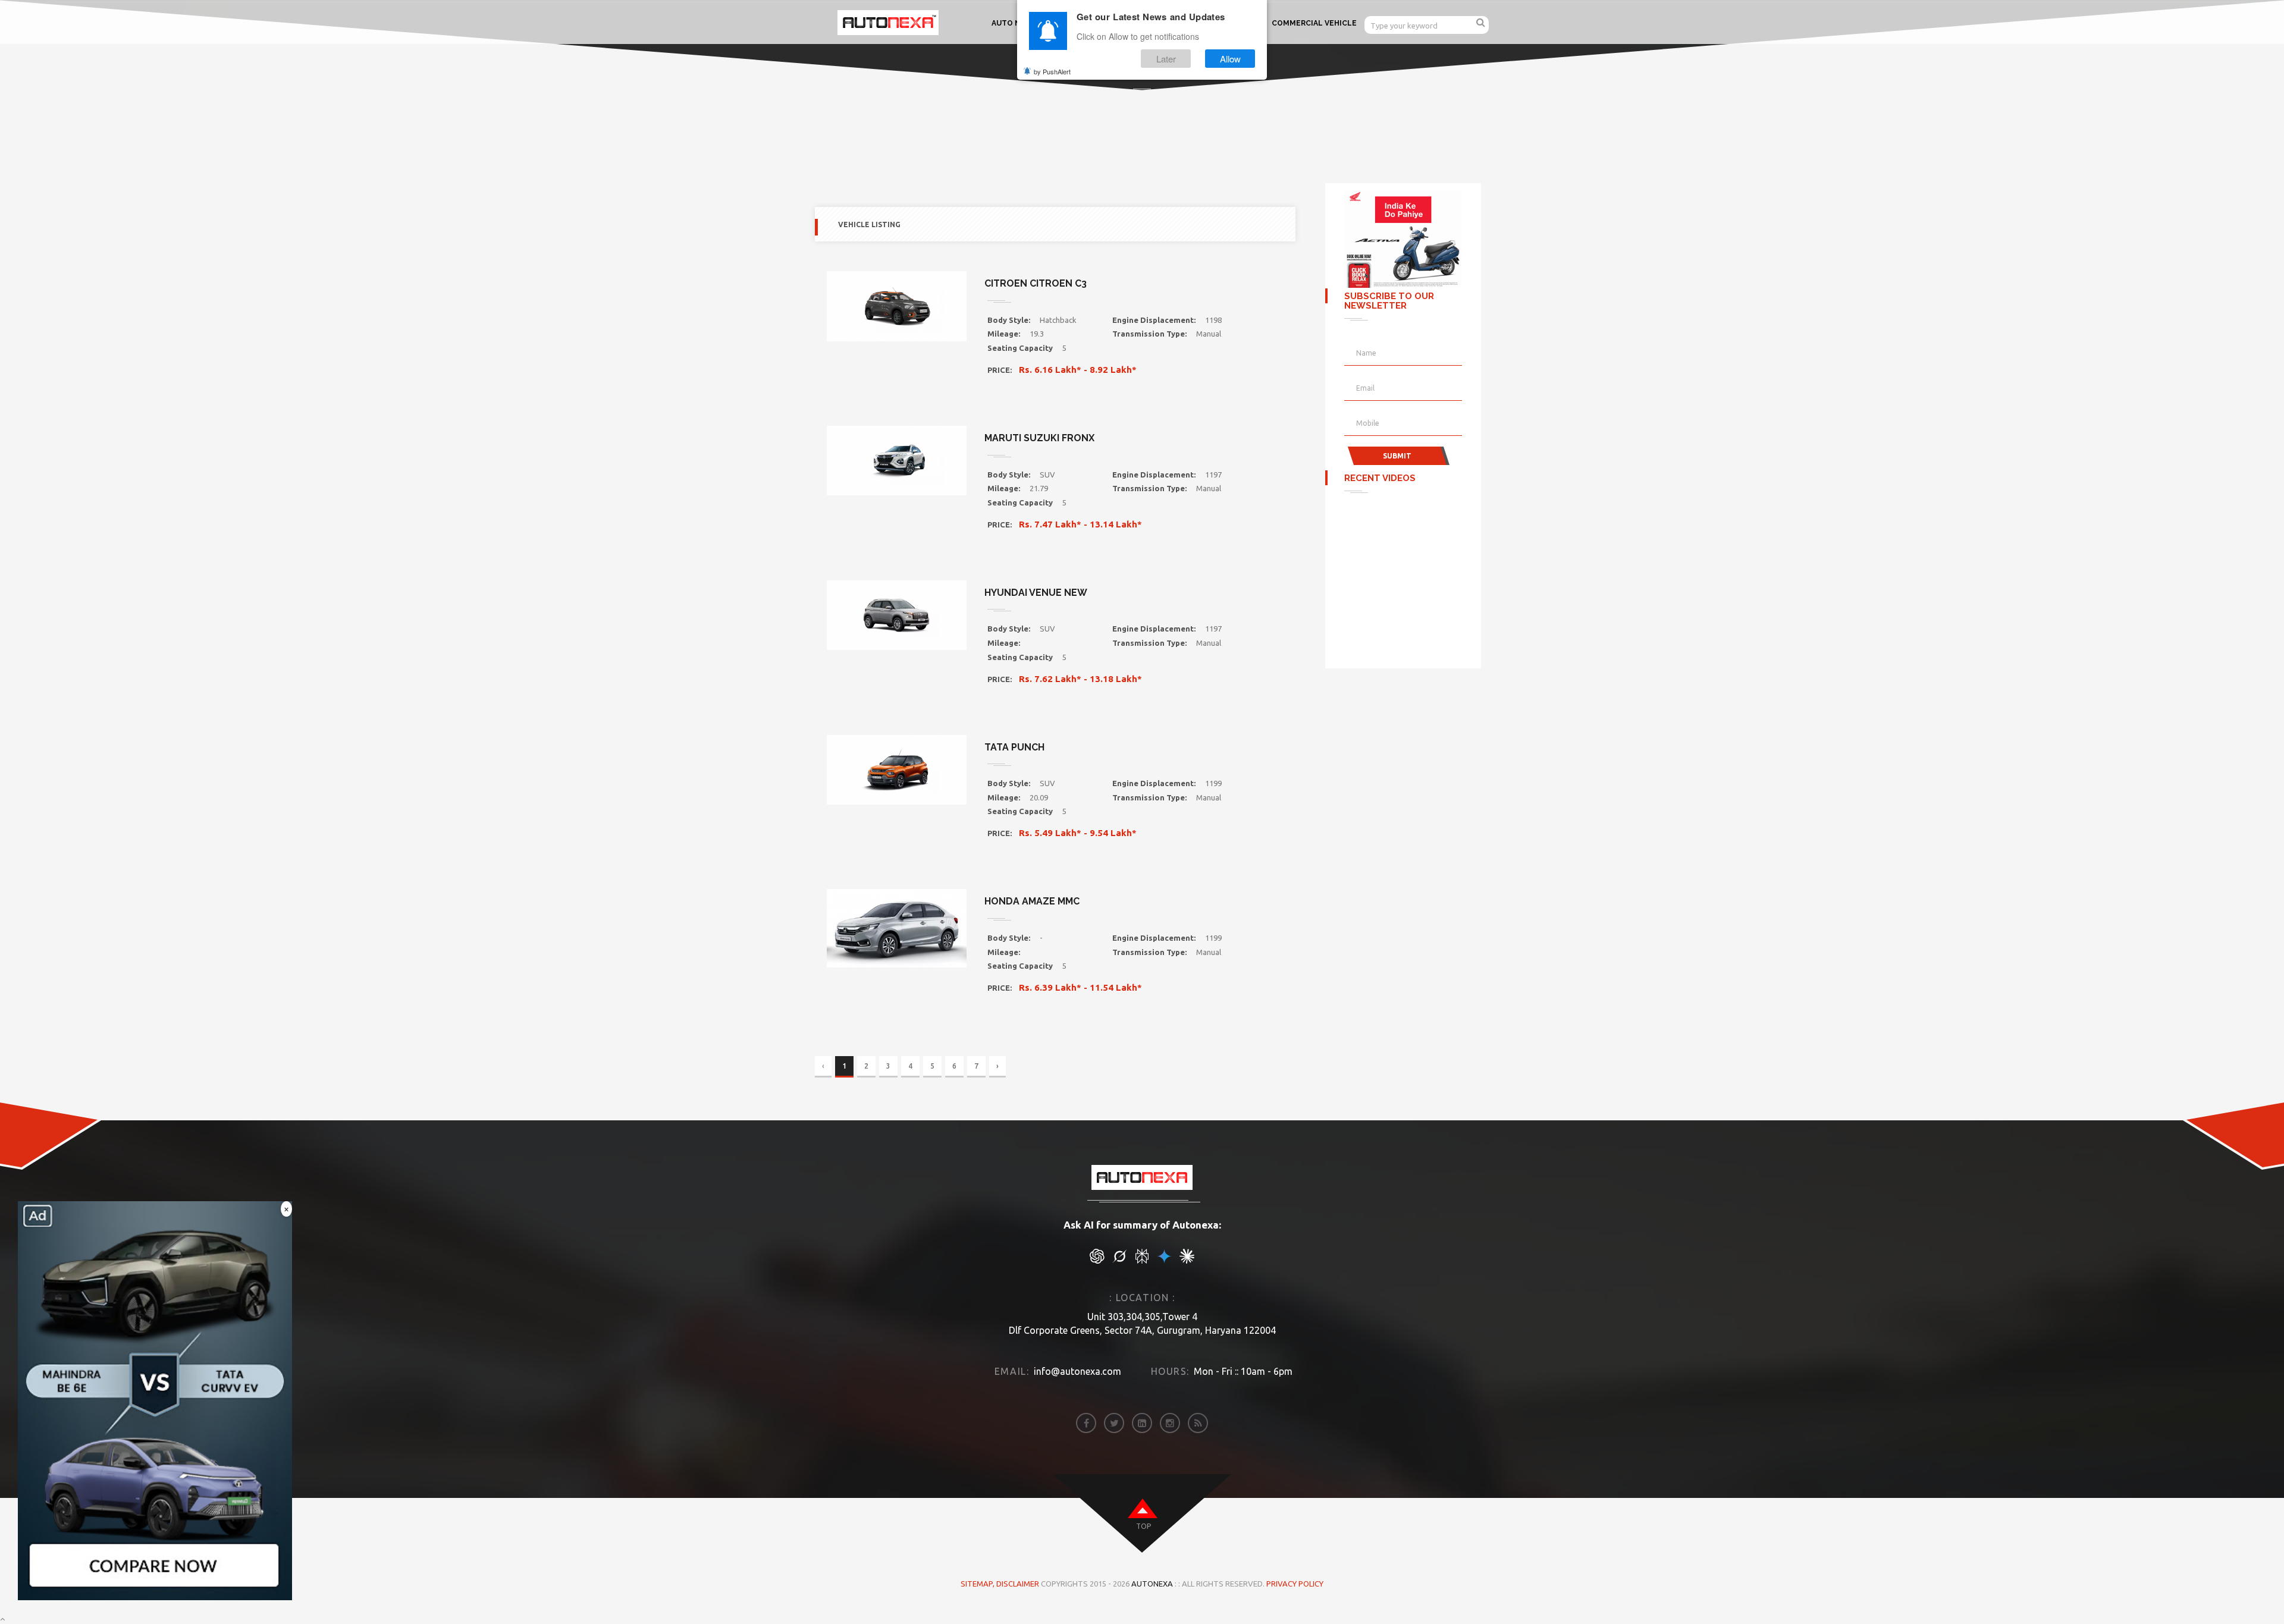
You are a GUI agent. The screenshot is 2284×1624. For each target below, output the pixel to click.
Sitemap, (978, 1584)
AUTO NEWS (1015, 23)
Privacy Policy (1295, 1584)
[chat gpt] (1097, 1261)
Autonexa (1152, 1584)
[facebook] (1086, 1423)
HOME (1119, 113)
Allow (1230, 59)
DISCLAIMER (1019, 1584)
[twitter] (1114, 1423)
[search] (1481, 22)
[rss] (1198, 1423)
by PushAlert (1052, 71)
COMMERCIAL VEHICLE (1314, 23)
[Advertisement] (1404, 577)
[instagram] (1170, 1423)
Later (1166, 59)
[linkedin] (1142, 1423)
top (1143, 1526)
